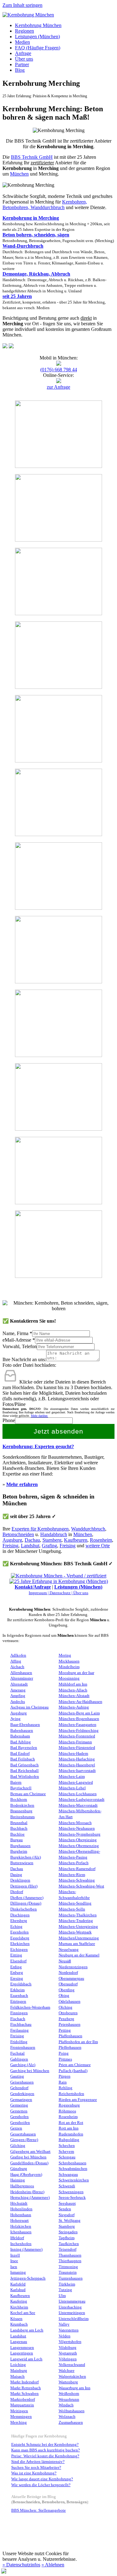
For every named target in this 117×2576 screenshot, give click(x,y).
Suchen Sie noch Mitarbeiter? (36, 2468)
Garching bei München (30, 2071)
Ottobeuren (68, 2013)
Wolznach (67, 2417)
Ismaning (18, 2272)
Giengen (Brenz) (24, 2140)
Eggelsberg (20, 1938)
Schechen (67, 2146)
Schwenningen (71, 2192)
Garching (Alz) (23, 2065)
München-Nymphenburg (80, 1834)
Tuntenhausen (71, 2278)
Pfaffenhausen (71, 2036)
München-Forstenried (77, 1736)
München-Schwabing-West (81, 1886)
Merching (19, 2423)
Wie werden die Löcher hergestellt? (41, 2485)
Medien (22, 42)
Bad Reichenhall (24, 1771)
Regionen (24, 31)
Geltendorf (19, 2088)
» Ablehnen (53, 2565)
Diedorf (17, 1892)
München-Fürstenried (77, 1748)
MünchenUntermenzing (79, 1938)
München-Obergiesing (78, 1840)
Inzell (15, 2255)
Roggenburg (69, 2105)
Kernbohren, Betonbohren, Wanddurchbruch (45, 205)
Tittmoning (68, 2267)
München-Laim (72, 1777)
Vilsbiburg (68, 2348)
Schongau (67, 2157)
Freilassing (19, 2030)
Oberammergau (71, 1979)
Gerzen (16, 2128)
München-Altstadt (74, 1696)
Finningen (19, 2013)
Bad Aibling (21, 1742)
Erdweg (17, 1973)
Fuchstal (17, 2053)
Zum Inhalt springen (22, 5)
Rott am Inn (69, 2128)
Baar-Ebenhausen (25, 1725)
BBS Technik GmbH (32, 157)
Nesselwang (69, 1950)
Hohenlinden (21, 2209)
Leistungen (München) (37, 37)
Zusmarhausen (71, 2423)
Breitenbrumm (22, 1817)
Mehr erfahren (22, 1484)
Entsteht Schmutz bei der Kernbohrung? (45, 2445)
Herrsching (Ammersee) (30, 2198)
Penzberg (66, 2019)
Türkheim (67, 2284)
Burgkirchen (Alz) (26, 1857)
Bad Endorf (20, 1754)
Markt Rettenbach (26, 2388)
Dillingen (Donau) (26, 1903)
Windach (66, 2405)
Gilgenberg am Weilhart (30, 2152)
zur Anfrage (58, 387)
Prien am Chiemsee (75, 2065)
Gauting (17, 2076)
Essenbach (19, 1996)
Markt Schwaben (24, 2394)
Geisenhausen (22, 2082)
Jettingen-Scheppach (28, 2278)
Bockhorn (19, 1800)
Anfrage (23, 53)
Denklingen (20, 1880)
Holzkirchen (21, 2226)
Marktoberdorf (23, 2400)
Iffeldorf (17, 2238)
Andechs (18, 1702)
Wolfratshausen (72, 2411)
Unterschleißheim (74, 2319)
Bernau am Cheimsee (28, 1794)
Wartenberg (68, 2382)
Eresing (17, 1979)
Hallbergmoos (22, 2186)
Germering (19, 2105)
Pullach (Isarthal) (73, 2071)
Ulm (62, 2296)
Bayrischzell (21, 1788)
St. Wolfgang (70, 2221)
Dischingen (20, 1915)
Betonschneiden (18, 1534)
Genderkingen (22, 2094)
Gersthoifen (20, 2123)
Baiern (16, 1782)
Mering (65, 1655)
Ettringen (18, 2002)
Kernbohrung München (38, 25)
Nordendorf (68, 1973)
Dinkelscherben (24, 1909)
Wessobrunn (69, 2400)
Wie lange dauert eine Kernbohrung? (42, 2479)
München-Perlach (74, 1863)
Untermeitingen (72, 2313)
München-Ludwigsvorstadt (82, 1800)
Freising (10, 1546)
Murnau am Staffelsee (77, 1944)
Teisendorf (68, 2249)
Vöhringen (68, 2359)
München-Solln (72, 1909)
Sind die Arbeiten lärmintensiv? (38, 2462)
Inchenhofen (21, 2244)
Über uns (24, 59)
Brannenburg (21, 1811)
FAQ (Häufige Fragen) (38, 48)
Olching (66, 2007)
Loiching (18, 2365)
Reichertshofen (71, 2094)
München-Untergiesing (78, 1927)
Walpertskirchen (72, 2377)
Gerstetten (19, 2111)
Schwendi (67, 2186)
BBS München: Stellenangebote (39, 2510)
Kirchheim (19, 2307)
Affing (16, 1661)
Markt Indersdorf (24, 2382)
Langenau (19, 2342)
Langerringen (22, 2353)
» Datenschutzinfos (21, 2565)
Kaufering (19, 2301)
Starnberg (52, 1540)
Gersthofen (19, 2117)
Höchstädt (19, 2203)
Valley (64, 2324)
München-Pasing (73, 1857)
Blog (20, 70)
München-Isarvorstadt (77, 1771)
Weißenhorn (69, 2394)
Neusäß (65, 1961)
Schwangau (68, 2175)
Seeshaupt (67, 2203)
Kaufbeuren (76, 1540)
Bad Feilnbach (23, 1759)
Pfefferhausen (70, 2048)
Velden (65, 2336)
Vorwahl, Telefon (20, 1346)
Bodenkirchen (22, 1805)
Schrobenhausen (73, 2163)
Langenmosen (22, 2348)
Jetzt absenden (58, 1431)
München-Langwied (76, 1782)
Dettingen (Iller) (24, 1886)
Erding (16, 1967)
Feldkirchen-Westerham (30, 2007)
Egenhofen (19, 1932)
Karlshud (18, 2290)
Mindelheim (69, 1667)
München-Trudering (76, 1921)
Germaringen (21, 2100)
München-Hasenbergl (77, 1765)
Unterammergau (72, 2301)
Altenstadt (19, 1684)
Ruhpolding (69, 2140)
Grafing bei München (28, 2157)
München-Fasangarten (78, 1725)
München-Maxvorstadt (78, 1805)
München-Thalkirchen (78, 1915)
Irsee (14, 2261)
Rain (63, 2082)
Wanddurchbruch (88, 1529)
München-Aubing (74, 1707)
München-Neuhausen (77, 1828)
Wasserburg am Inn (75, 2388)
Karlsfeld (18, 2284)
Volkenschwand (72, 2365)
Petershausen (70, 2025)
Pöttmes (65, 2059)
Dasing (16, 1875)
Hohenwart (19, 2221)
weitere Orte (98, 1546)
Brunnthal (19, 1823)
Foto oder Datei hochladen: (29, 1365)
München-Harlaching (77, 1759)
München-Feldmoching (79, 1731)
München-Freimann (75, 1742)
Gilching (18, 2146)
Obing (64, 1996)
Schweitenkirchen (74, 2180)
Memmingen (21, 2417)
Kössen (16, 2319)
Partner (22, 64)
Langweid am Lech (26, 2359)
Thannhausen (70, 2255)
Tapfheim (67, 2238)
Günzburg (19, 2169)
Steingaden (68, 2232)
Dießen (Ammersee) (27, 1898)
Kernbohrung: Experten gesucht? (38, 1446)
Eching (16, 1927)
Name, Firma (17, 1333)
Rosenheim (101, 1540)
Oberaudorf (68, 1984)
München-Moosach (75, 1823)
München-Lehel (72, 1788)
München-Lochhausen (78, 1794)
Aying (15, 1719)
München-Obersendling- (79, 1851)
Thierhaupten (70, 2261)
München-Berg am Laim (79, 1713)
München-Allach (73, 1690)
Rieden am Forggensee (78, 2100)
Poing (64, 2053)
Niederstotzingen (73, 1967)
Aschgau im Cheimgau (29, 1707)
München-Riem (72, 1875)
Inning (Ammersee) (26, 2249)
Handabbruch (54, 1534)
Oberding (67, 1990)
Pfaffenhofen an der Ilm (78, 2042)
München (19, 174)
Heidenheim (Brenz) (27, 2192)
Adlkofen (18, 1655)
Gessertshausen (23, 2134)
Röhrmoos (67, 2111)
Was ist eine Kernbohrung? (34, 2473)
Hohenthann (21, 2215)
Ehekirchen (20, 1944)
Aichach (17, 1667)
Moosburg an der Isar (76, 1673)
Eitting (16, 1955)
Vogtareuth (68, 2353)
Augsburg (12, 1540)
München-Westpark (75, 1932)
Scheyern (66, 2152)
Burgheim (19, 1851)
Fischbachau (21, 2025)
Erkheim (17, 1990)
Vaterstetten (69, 2330)
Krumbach (19, 2324)
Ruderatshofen (71, 2134)
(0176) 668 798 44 (59, 370)
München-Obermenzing (79, 1846)
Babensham (20, 1736)
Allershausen (21, 1673)
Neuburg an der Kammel (79, 1955)
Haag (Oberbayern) (26, 2175)
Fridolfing (19, 2042)
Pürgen (65, 2076)
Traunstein (68, 2272)
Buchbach (19, 1828)
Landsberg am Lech (27, 2330)
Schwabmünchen (73, 2169)
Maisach (17, 2377)
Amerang (18, 1690)
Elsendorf (18, 1961)
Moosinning (69, 1678)
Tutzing (65, 2290)
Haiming (18, 2180)
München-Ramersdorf (77, 1869)
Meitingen (19, 2411)
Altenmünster (22, 1678)
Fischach (18, 2019)
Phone (9, 1420)
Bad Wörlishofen (25, 1777)
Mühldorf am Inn (73, 1684)
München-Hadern (73, 1754)
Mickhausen (69, 1661)
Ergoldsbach (21, 1984)
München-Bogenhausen (79, 1719)
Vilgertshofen (70, 2342)
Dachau (32, 1540)
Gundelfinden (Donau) (29, 2163)
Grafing (49, 1546)
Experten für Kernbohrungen (40, 1529)
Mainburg (19, 2371)
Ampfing (18, 1696)
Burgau (17, 1840)
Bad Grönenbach (24, 1765)
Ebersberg (19, 1921)
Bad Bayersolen (24, 1748)
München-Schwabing (77, 1880)
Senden (65, 2209)
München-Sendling (75, 1903)
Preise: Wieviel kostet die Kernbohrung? (45, 2456)
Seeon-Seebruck (72, 2198)
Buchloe (17, 1834)
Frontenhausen (23, 2048)
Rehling (66, 2088)
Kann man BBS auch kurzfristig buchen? (46, 2450)
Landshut (30, 1546)
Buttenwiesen (22, 1863)
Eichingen (19, 1950)
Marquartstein (22, 2405)
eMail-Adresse (19, 1340)
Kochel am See (23, 2313)
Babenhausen (22, 1731)
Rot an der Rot (71, 2123)
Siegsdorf (67, 2215)
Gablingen (19, 2059)
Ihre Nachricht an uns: (24, 1359)
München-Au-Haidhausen (80, 1702)
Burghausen (20, 1846)
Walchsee (67, 2371)
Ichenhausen (21, 2232)
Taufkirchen (69, 2244)
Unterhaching (70, 2307)
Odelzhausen (70, 2002)
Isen (14, 2267)
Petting (65, 2030)
